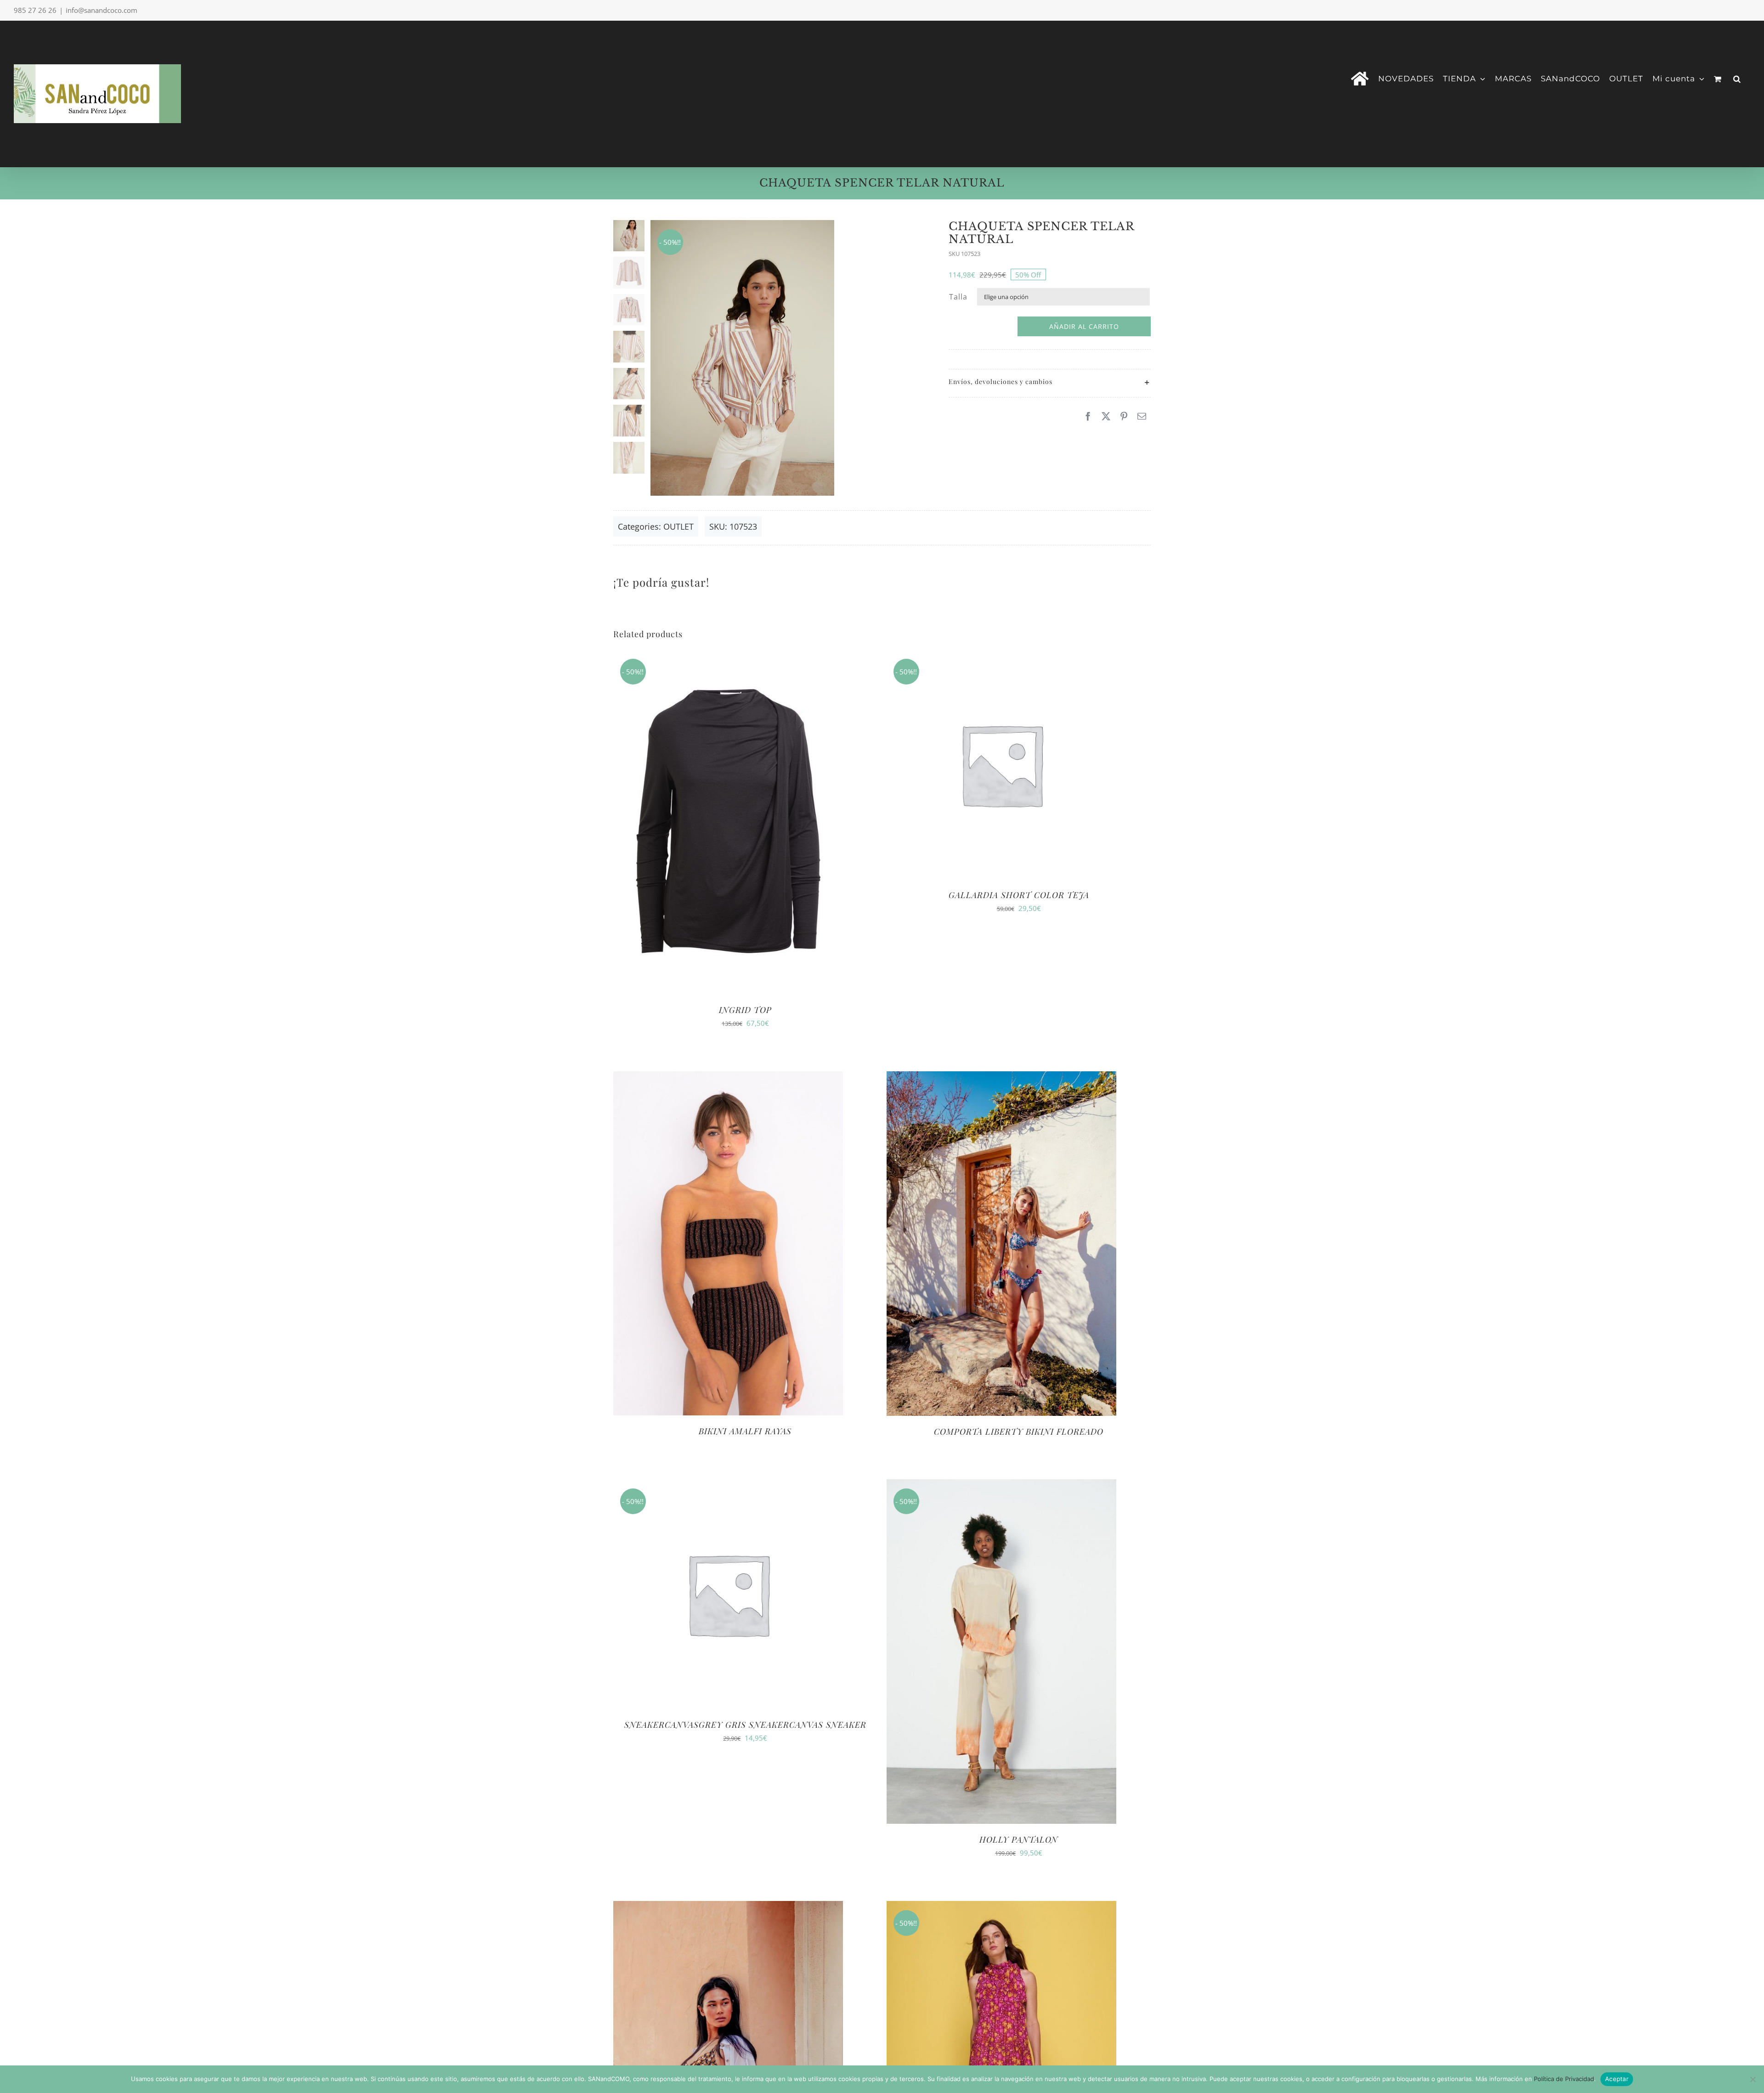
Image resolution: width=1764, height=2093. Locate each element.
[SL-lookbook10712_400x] (786, 358)
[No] (1753, 2079)
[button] (1737, 78)
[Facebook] (1088, 416)
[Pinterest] (1124, 416)
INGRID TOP (745, 1010)
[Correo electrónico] (1142, 416)
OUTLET (678, 526)
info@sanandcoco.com (102, 10)
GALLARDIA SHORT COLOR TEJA (1019, 895)
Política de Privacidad (1564, 2079)
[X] (1106, 416)
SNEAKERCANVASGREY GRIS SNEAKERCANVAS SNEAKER (745, 1725)
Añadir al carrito (1084, 326)
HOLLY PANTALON (1019, 1839)
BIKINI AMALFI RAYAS (745, 1431)
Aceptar (1617, 2079)
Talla (958, 297)
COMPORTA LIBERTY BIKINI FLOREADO (1019, 1431)
